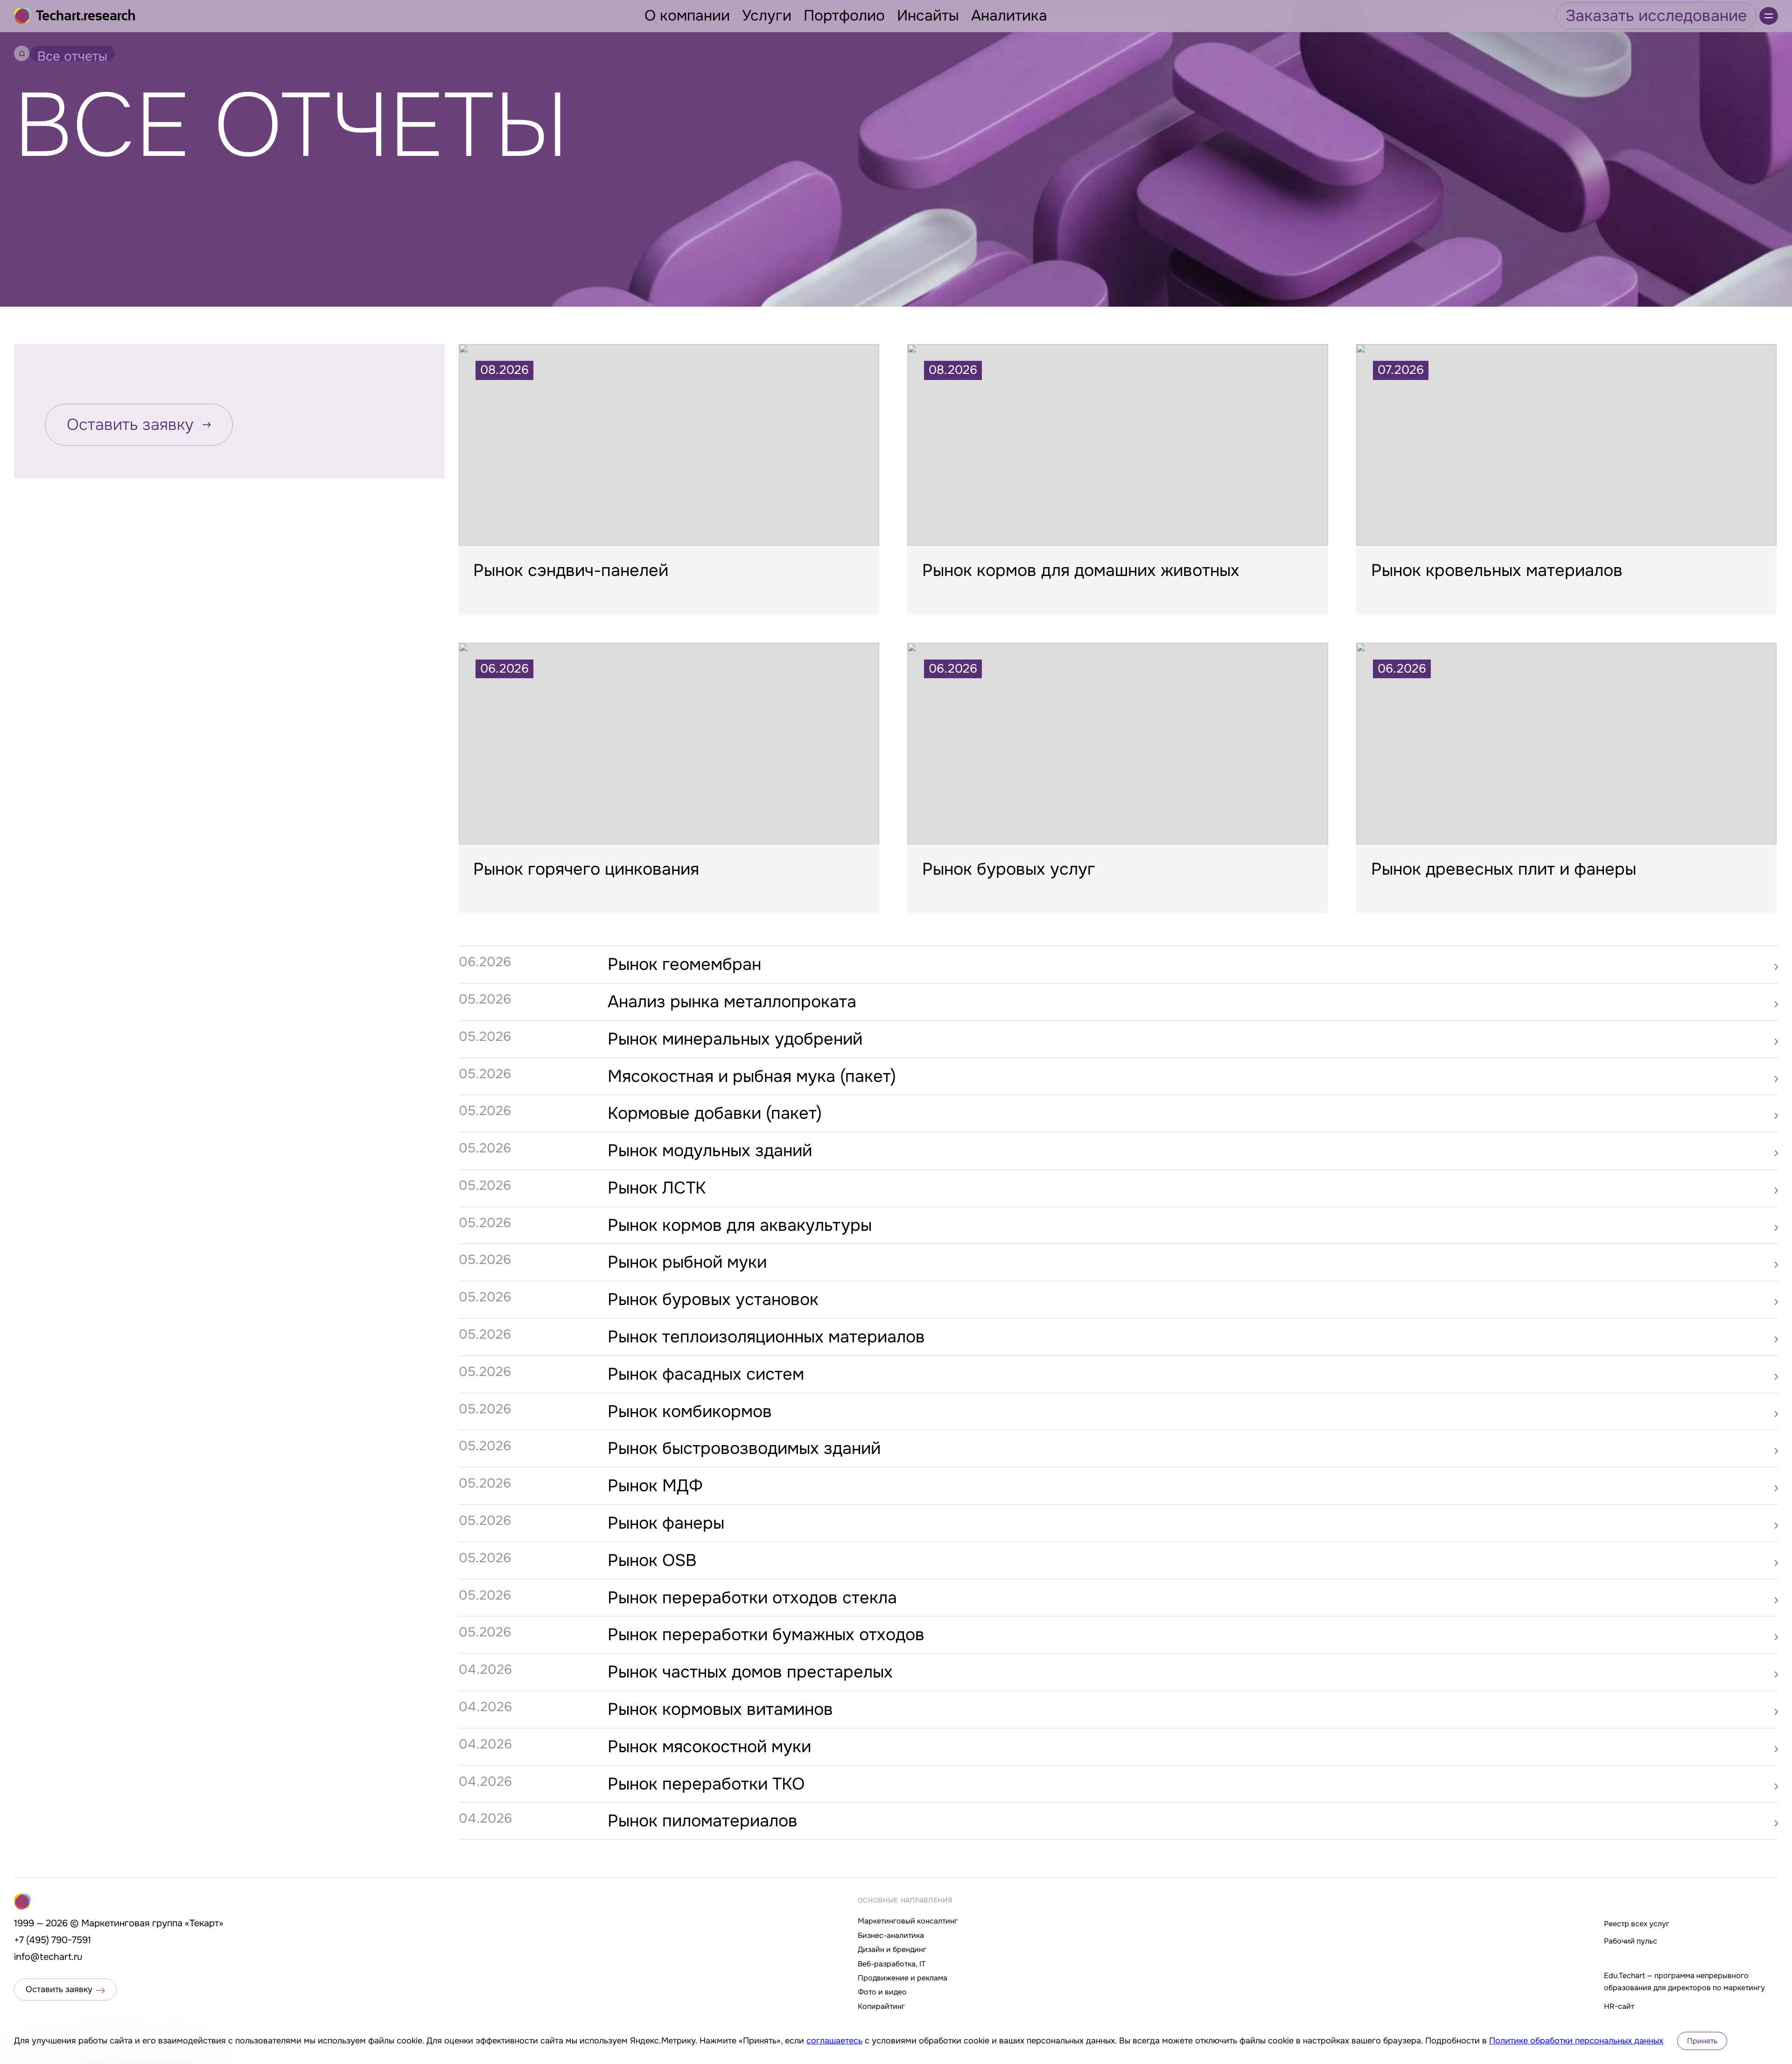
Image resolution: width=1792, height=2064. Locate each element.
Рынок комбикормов (690, 1411)
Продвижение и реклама (903, 1978)
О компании (687, 16)
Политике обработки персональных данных (1576, 2041)
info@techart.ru (48, 1957)
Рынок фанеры (666, 1523)
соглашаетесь (834, 2041)
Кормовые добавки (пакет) (715, 1113)
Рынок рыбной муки (687, 1262)
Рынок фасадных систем (706, 1374)
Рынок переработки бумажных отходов (766, 1635)
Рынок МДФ (655, 1486)
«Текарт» (204, 1923)
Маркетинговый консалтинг (908, 1921)
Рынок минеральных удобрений (735, 1039)
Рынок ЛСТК (657, 1188)
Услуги (767, 16)
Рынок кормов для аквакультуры (740, 1225)
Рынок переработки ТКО (706, 1784)
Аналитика (1009, 16)
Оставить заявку (130, 425)
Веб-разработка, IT (892, 1964)
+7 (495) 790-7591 (52, 1940)
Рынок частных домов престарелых (750, 1672)
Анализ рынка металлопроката (732, 1002)
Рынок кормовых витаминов (720, 1709)
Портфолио (844, 16)
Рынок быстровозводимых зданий (744, 1448)
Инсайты (928, 16)
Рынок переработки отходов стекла (752, 1598)
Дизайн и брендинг (892, 1949)
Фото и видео (882, 1992)
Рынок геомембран (684, 964)
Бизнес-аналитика (891, 1935)
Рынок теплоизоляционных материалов (766, 1337)
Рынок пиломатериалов (703, 1821)
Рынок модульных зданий (710, 1151)
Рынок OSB (652, 1560)
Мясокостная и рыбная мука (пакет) (752, 1076)
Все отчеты (72, 55)
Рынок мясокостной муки (709, 1747)
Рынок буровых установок (713, 1299)
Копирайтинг (881, 2006)
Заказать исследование (1656, 16)
